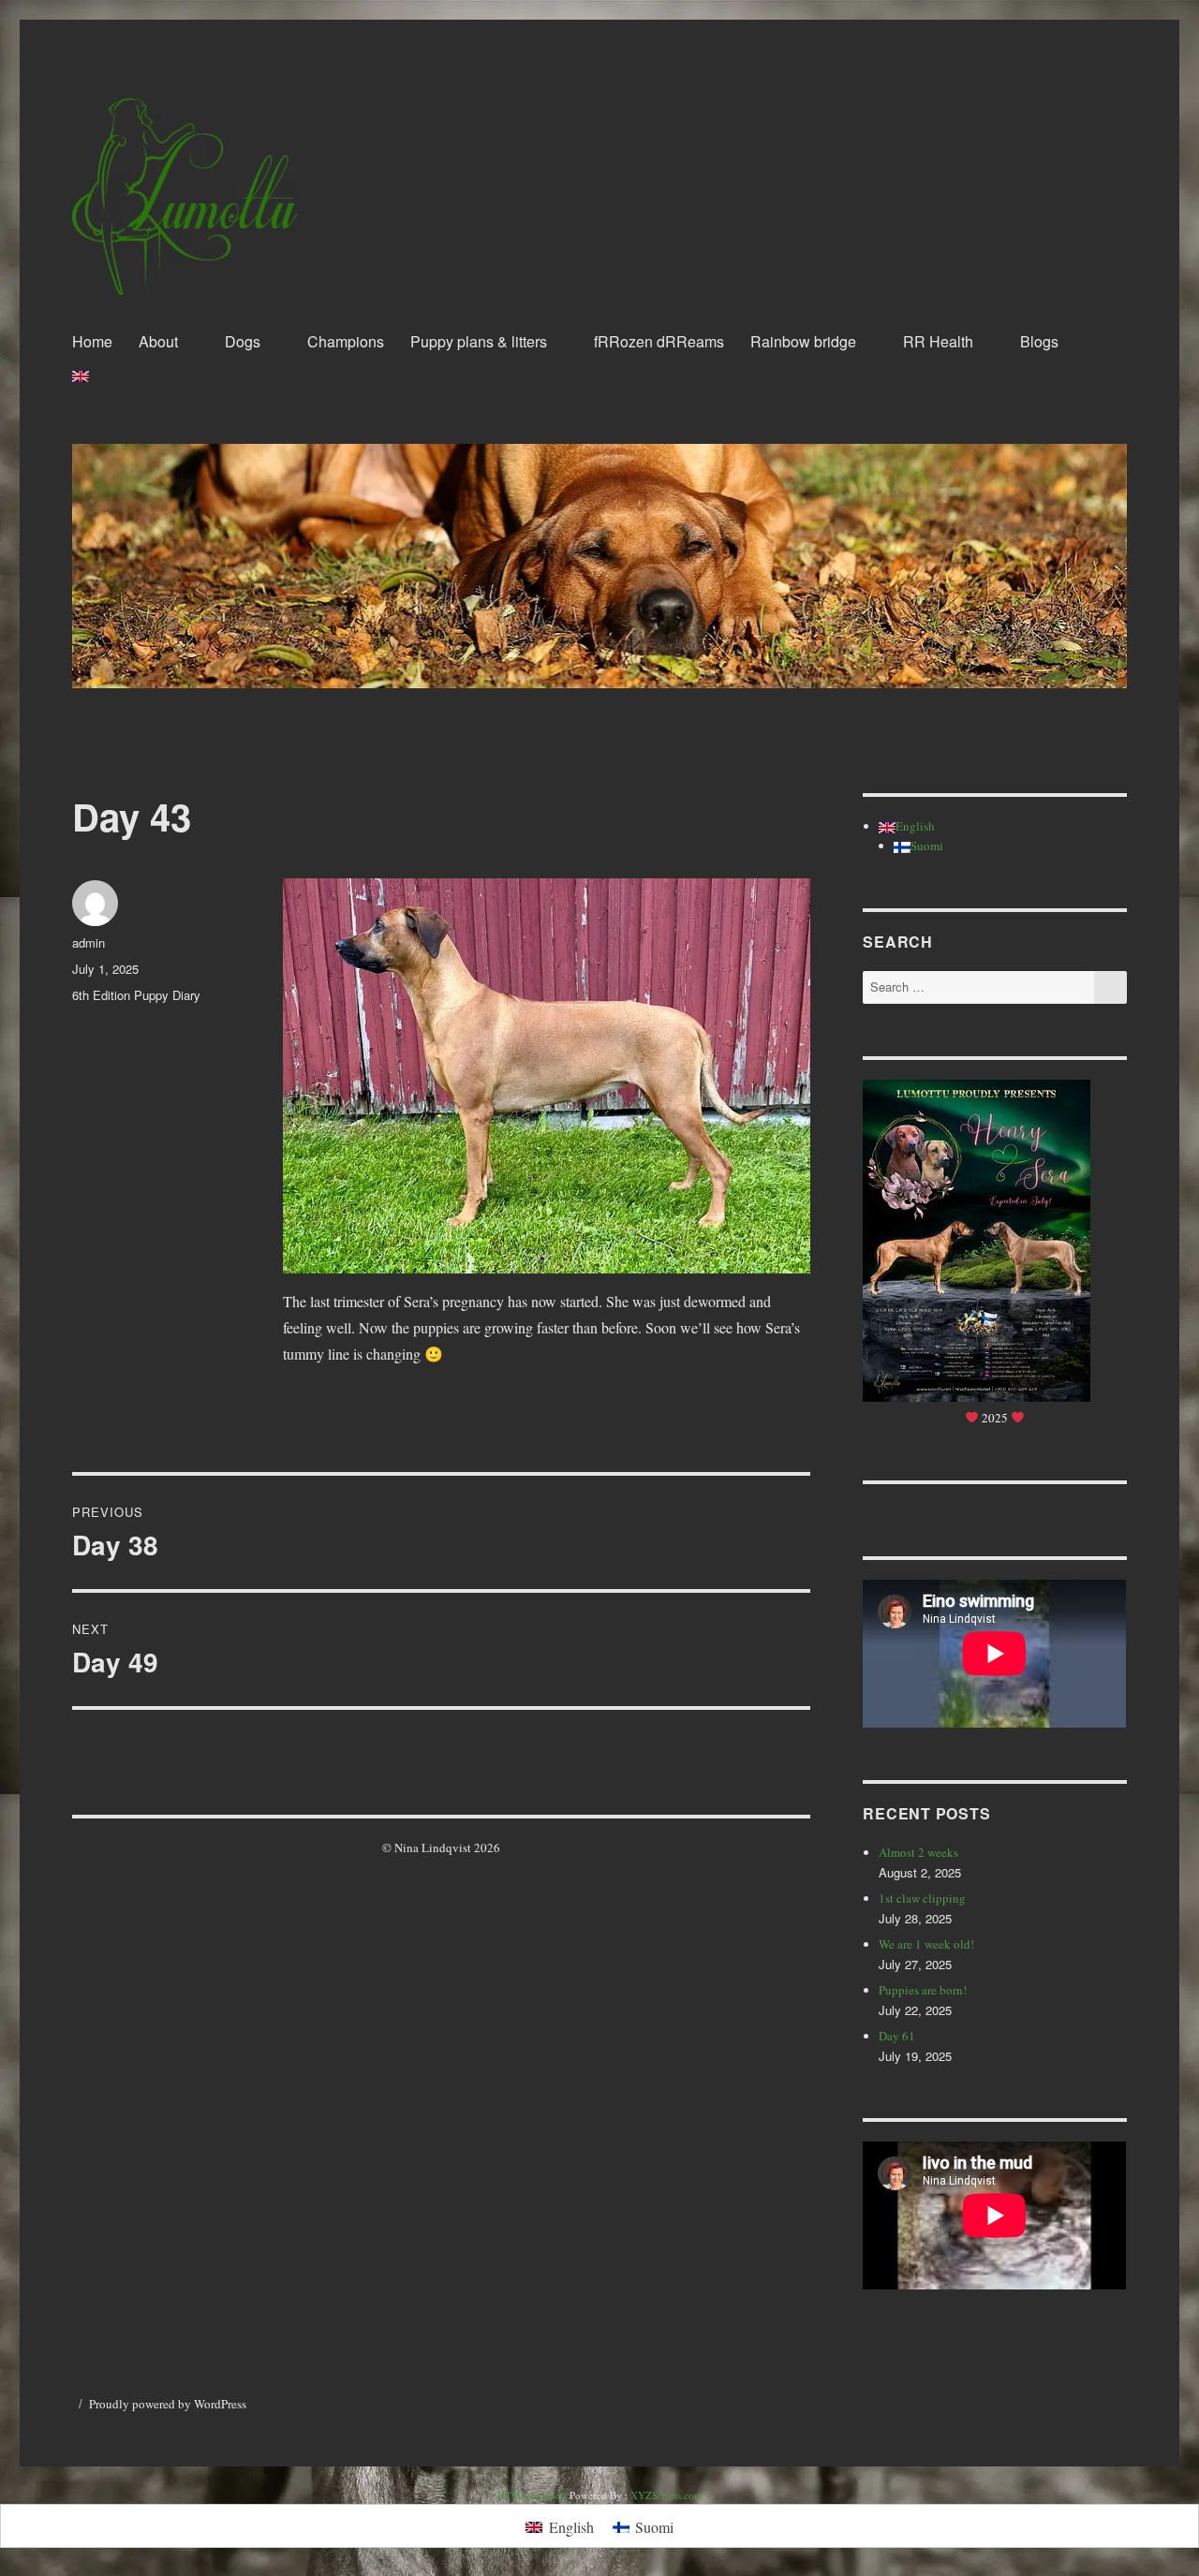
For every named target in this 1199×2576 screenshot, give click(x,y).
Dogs (243, 341)
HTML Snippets (532, 2495)
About (158, 341)
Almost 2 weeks (918, 1852)
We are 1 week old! (926, 1944)
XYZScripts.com (666, 2495)
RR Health (938, 341)
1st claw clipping (922, 1898)
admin (89, 942)
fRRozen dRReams (659, 341)
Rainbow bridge (803, 341)
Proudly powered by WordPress (168, 2404)
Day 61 (897, 2036)
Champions (346, 341)
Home (92, 341)
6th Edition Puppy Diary (136, 995)
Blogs (1039, 341)
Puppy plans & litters (479, 341)
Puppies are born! (923, 1990)
